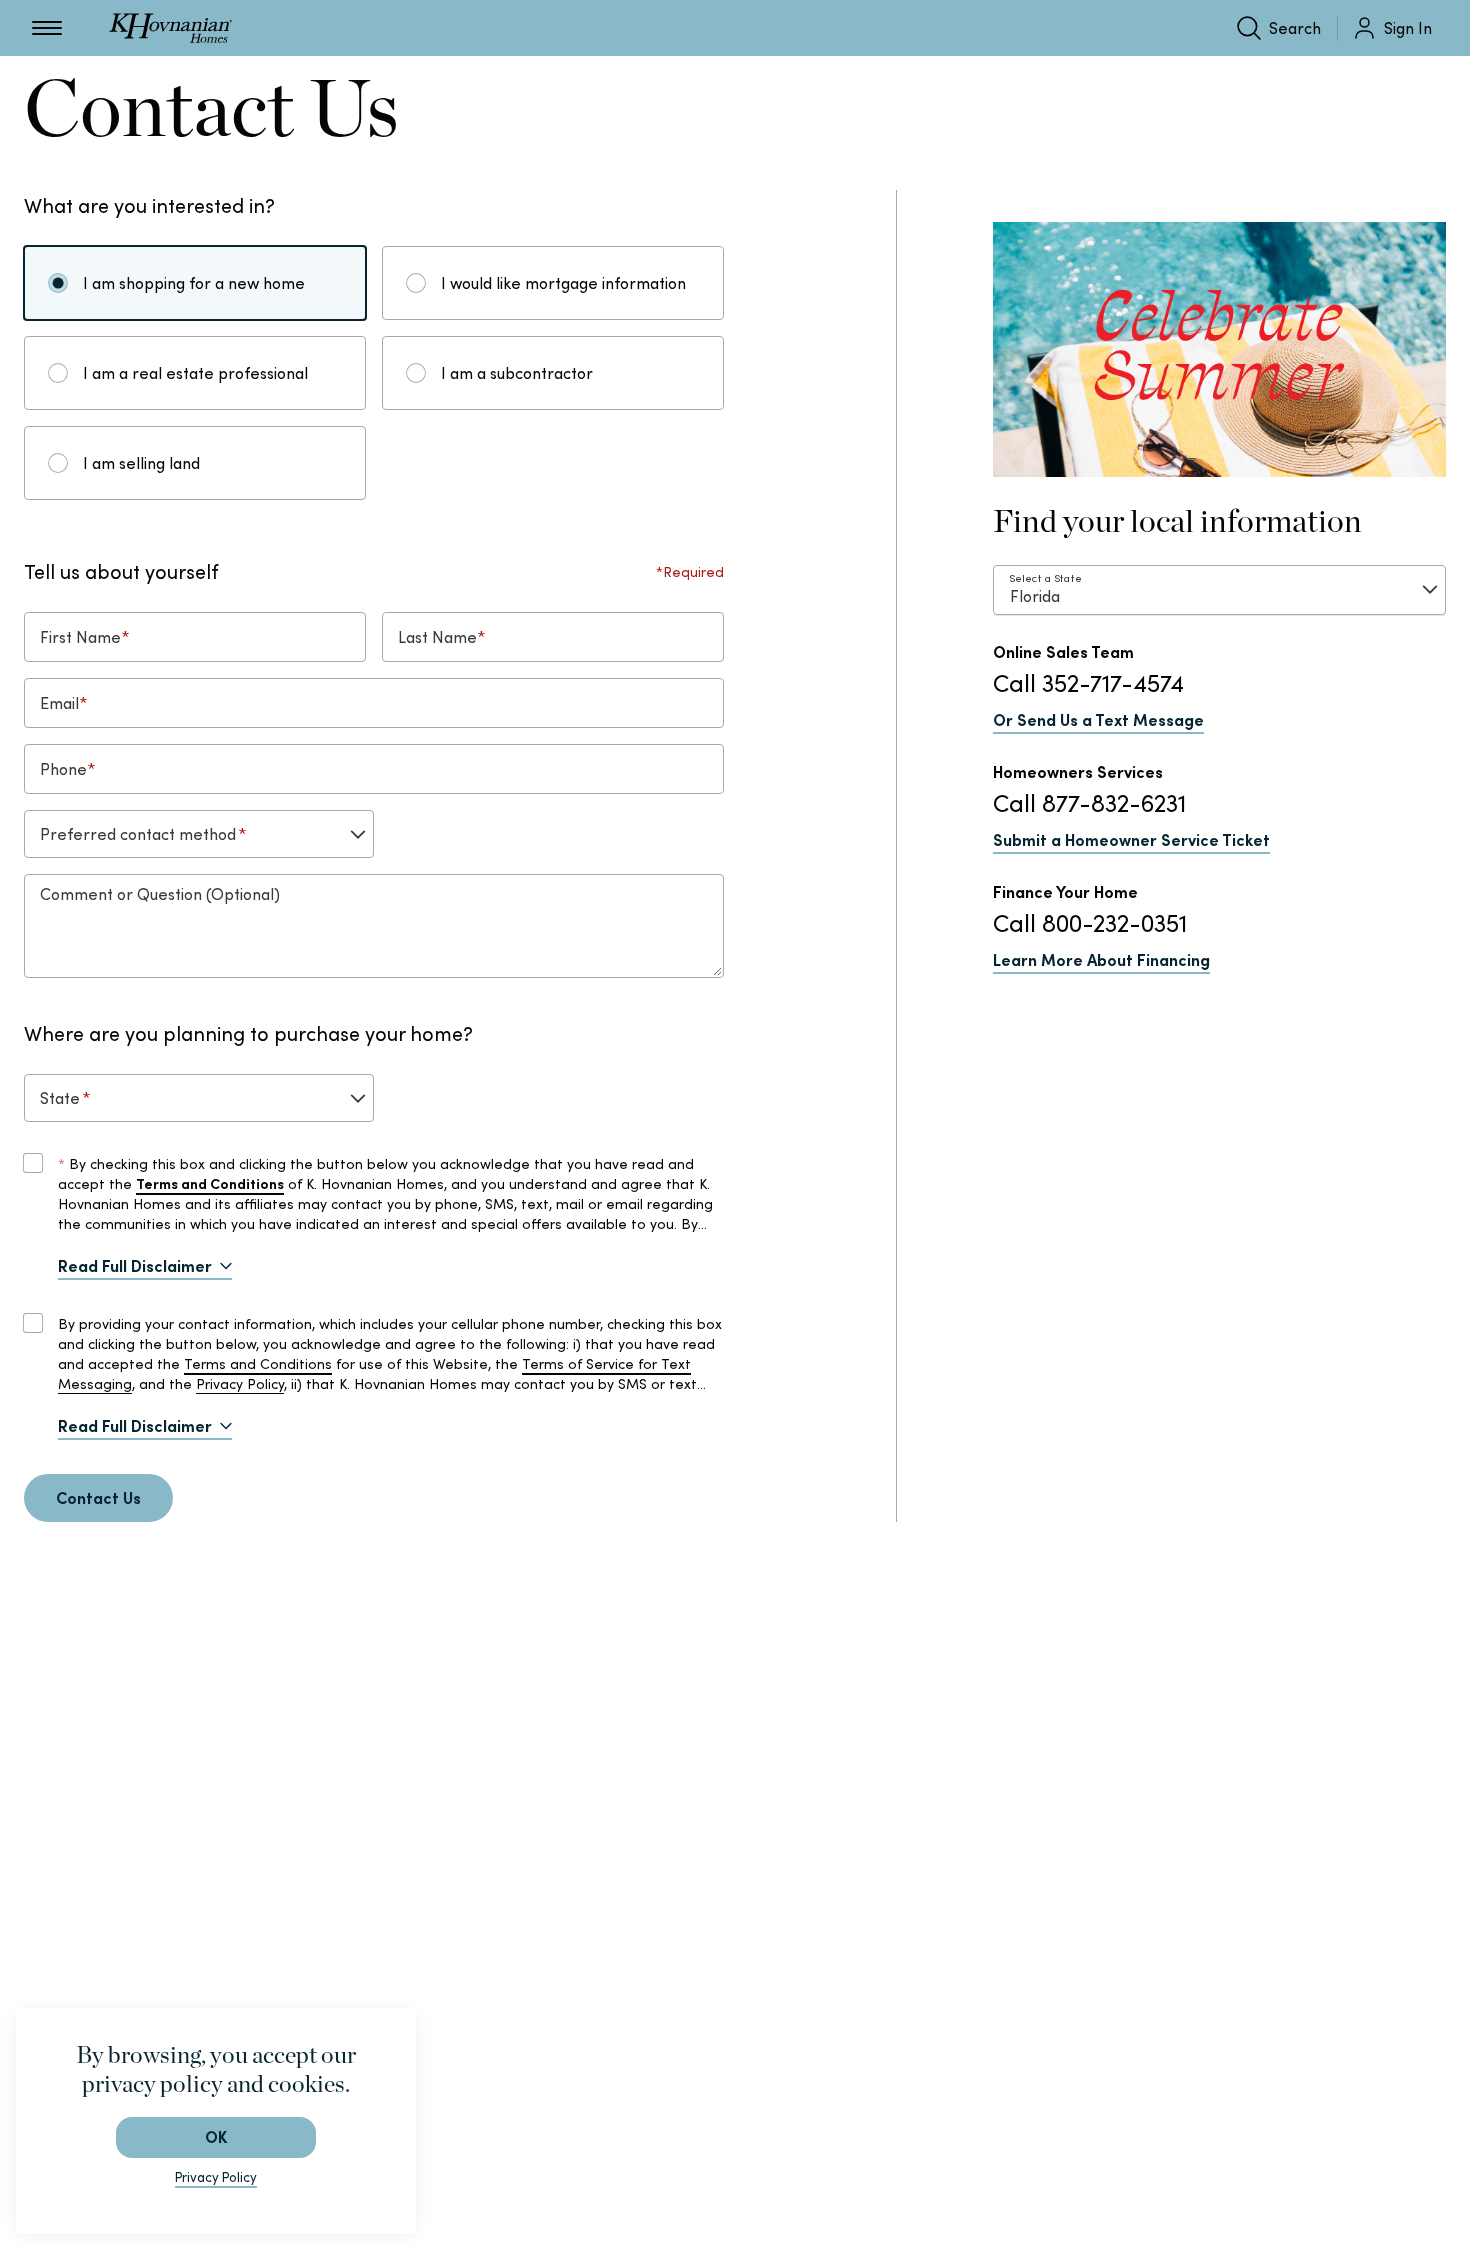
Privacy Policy (240, 1384)
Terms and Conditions (258, 1364)
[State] (199, 1098)
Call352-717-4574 (1088, 683)
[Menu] (47, 28)
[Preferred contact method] (199, 834)
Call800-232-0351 (1090, 923)
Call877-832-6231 (1089, 803)
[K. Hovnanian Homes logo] (170, 28)
